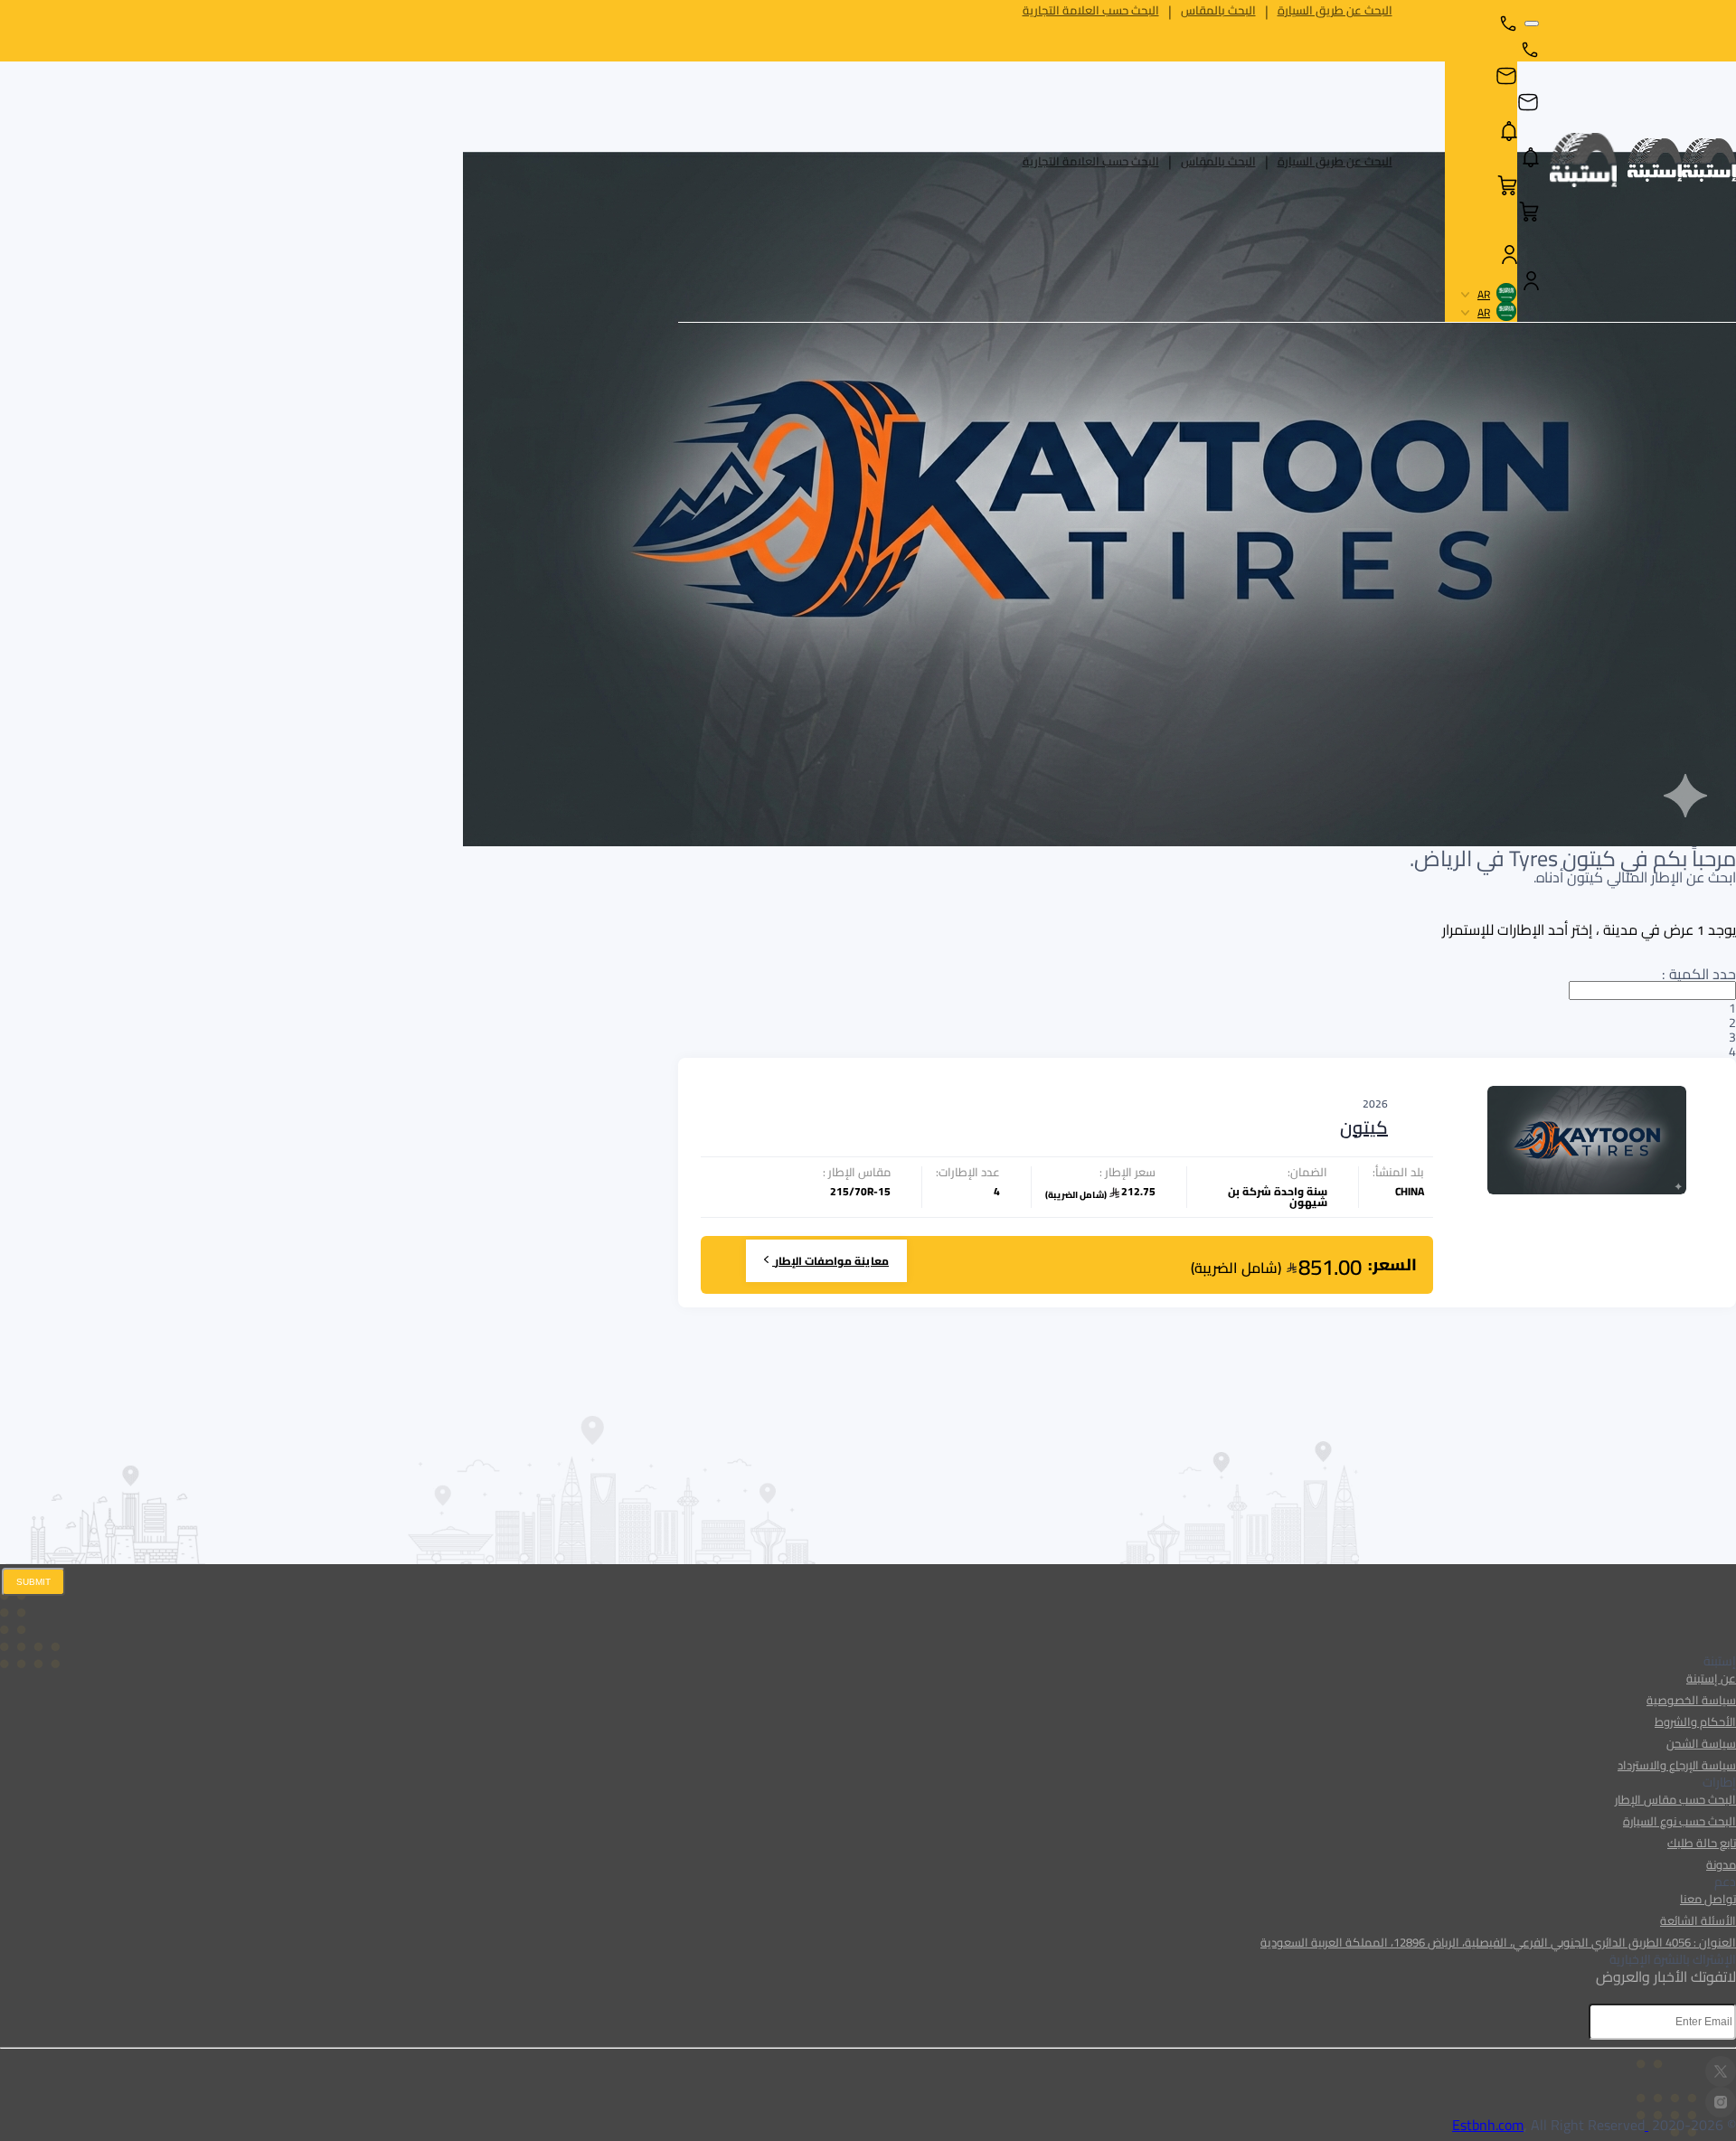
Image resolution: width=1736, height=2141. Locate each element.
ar (1484, 295)
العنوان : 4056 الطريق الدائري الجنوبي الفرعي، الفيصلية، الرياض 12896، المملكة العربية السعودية (1498, 1942)
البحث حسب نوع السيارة (1679, 1821)
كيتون (1364, 1127)
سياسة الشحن (1701, 1743)
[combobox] (1207, 1019)
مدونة (1721, 1864)
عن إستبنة (1711, 1678)
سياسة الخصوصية (1691, 1700)
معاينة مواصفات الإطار (832, 1261)
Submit (33, 1582)
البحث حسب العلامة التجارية (1091, 161)
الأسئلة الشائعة (1698, 1920)
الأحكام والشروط (1695, 1721)
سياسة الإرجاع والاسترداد (1677, 1765)
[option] (1207, 1007)
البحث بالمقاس (1218, 161)
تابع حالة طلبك (1702, 1843)
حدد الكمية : (1694, 974)
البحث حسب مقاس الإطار (1675, 1799)
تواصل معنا (1708, 1899)
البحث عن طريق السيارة (1335, 161)
